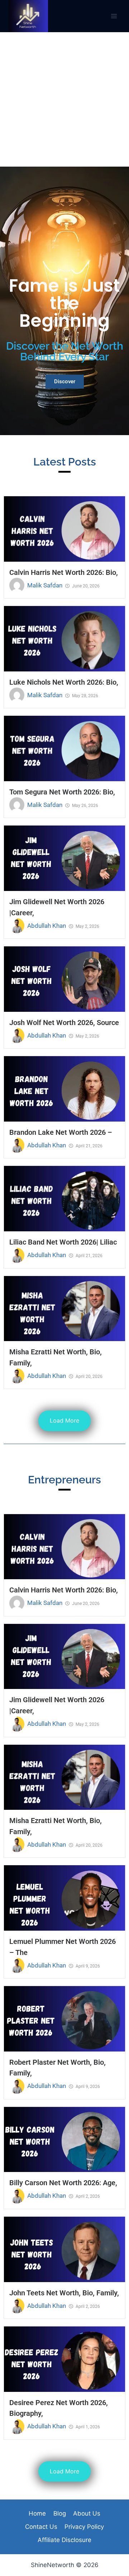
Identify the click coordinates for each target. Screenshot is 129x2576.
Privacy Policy (84, 2527)
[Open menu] (114, 16)
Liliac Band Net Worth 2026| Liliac (63, 1242)
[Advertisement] (64, 99)
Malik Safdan (45, 585)
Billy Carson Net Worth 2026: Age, (63, 2183)
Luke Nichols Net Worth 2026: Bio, (64, 682)
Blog (60, 2513)
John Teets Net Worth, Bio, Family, (64, 2293)
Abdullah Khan (47, 926)
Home (37, 2513)
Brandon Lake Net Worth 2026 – (61, 1132)
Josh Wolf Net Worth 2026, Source (64, 1023)
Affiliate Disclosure (64, 2540)
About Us (87, 2513)
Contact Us (41, 2527)
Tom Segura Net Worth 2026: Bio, (62, 792)
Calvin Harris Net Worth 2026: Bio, (64, 572)
